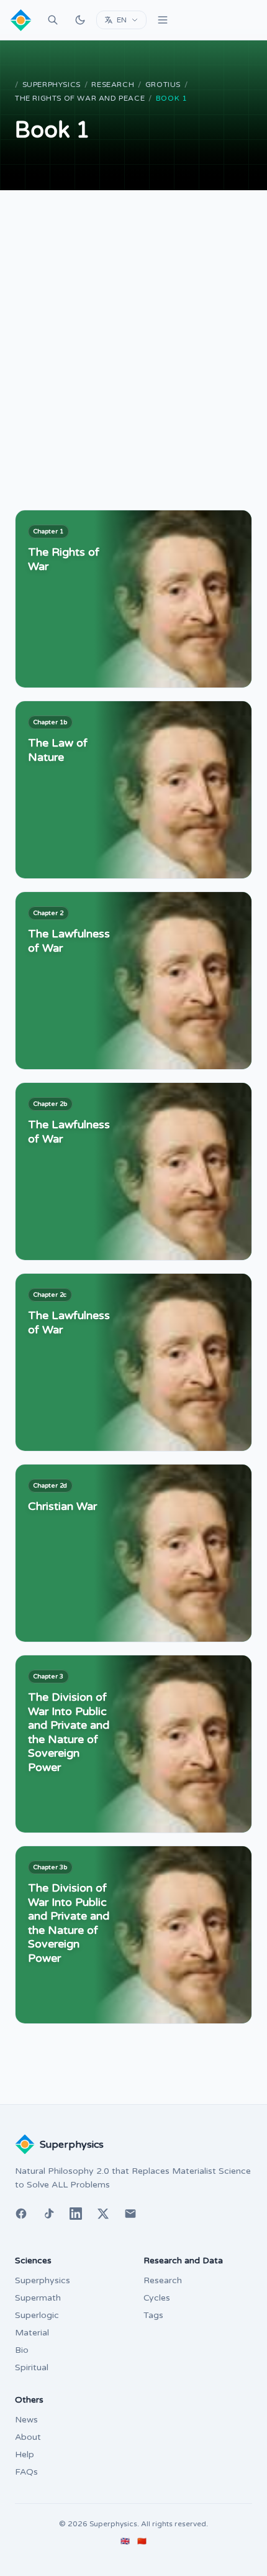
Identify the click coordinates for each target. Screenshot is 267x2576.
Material (32, 2333)
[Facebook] (21, 2214)
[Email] (130, 2214)
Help (25, 2454)
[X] (103, 2214)
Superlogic (37, 2315)
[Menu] (163, 20)
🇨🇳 (142, 2541)
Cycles (157, 2298)
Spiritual (32, 2367)
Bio (22, 2350)
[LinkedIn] (76, 2214)
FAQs (26, 2472)
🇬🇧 (125, 2541)
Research (113, 85)
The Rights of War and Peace (80, 98)
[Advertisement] (133, 330)
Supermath (38, 2298)
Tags (153, 2315)
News (26, 2420)
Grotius (163, 85)
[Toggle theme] (80, 20)
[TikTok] (48, 2214)
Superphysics (52, 85)
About (28, 2437)
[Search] (53, 20)
